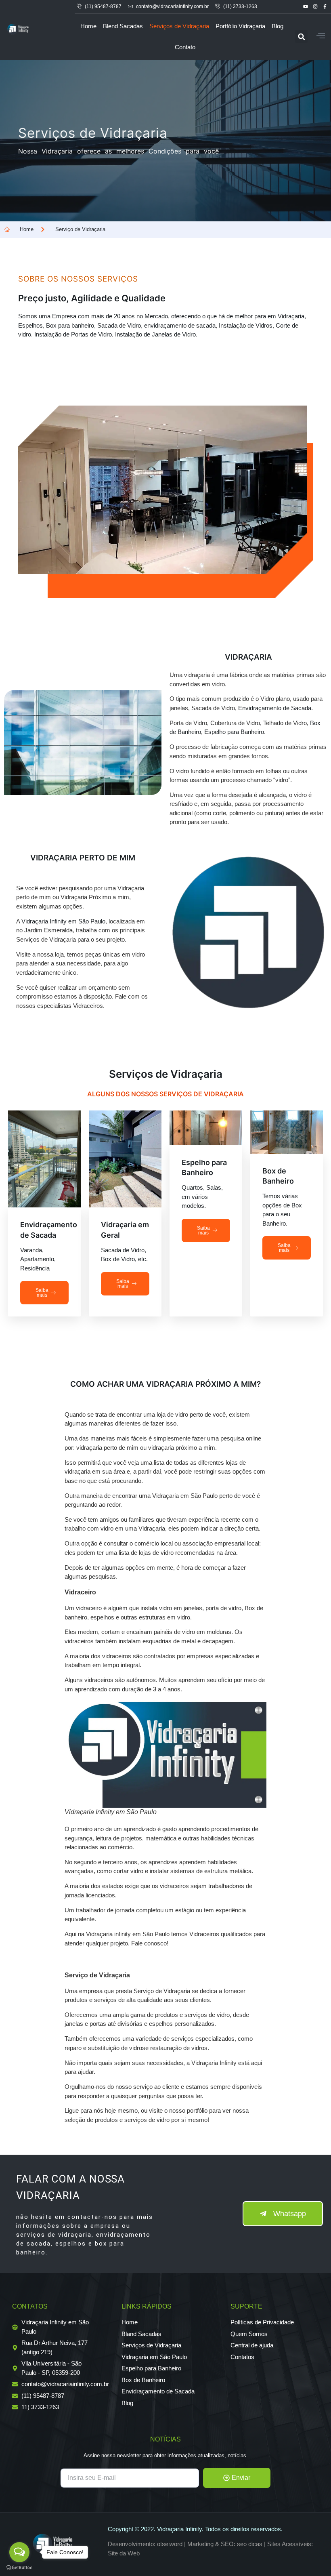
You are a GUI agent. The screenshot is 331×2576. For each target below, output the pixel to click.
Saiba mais (42, 1293)
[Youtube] (305, 7)
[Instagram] (315, 7)
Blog (278, 26)
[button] (301, 37)
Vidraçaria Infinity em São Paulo (63, 921)
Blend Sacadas (123, 26)
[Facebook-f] (325, 7)
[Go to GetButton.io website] (19, 2568)
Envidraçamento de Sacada (275, 708)
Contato (185, 47)
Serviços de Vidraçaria (179, 26)
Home (88, 26)
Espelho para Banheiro (234, 732)
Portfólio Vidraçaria (240, 26)
